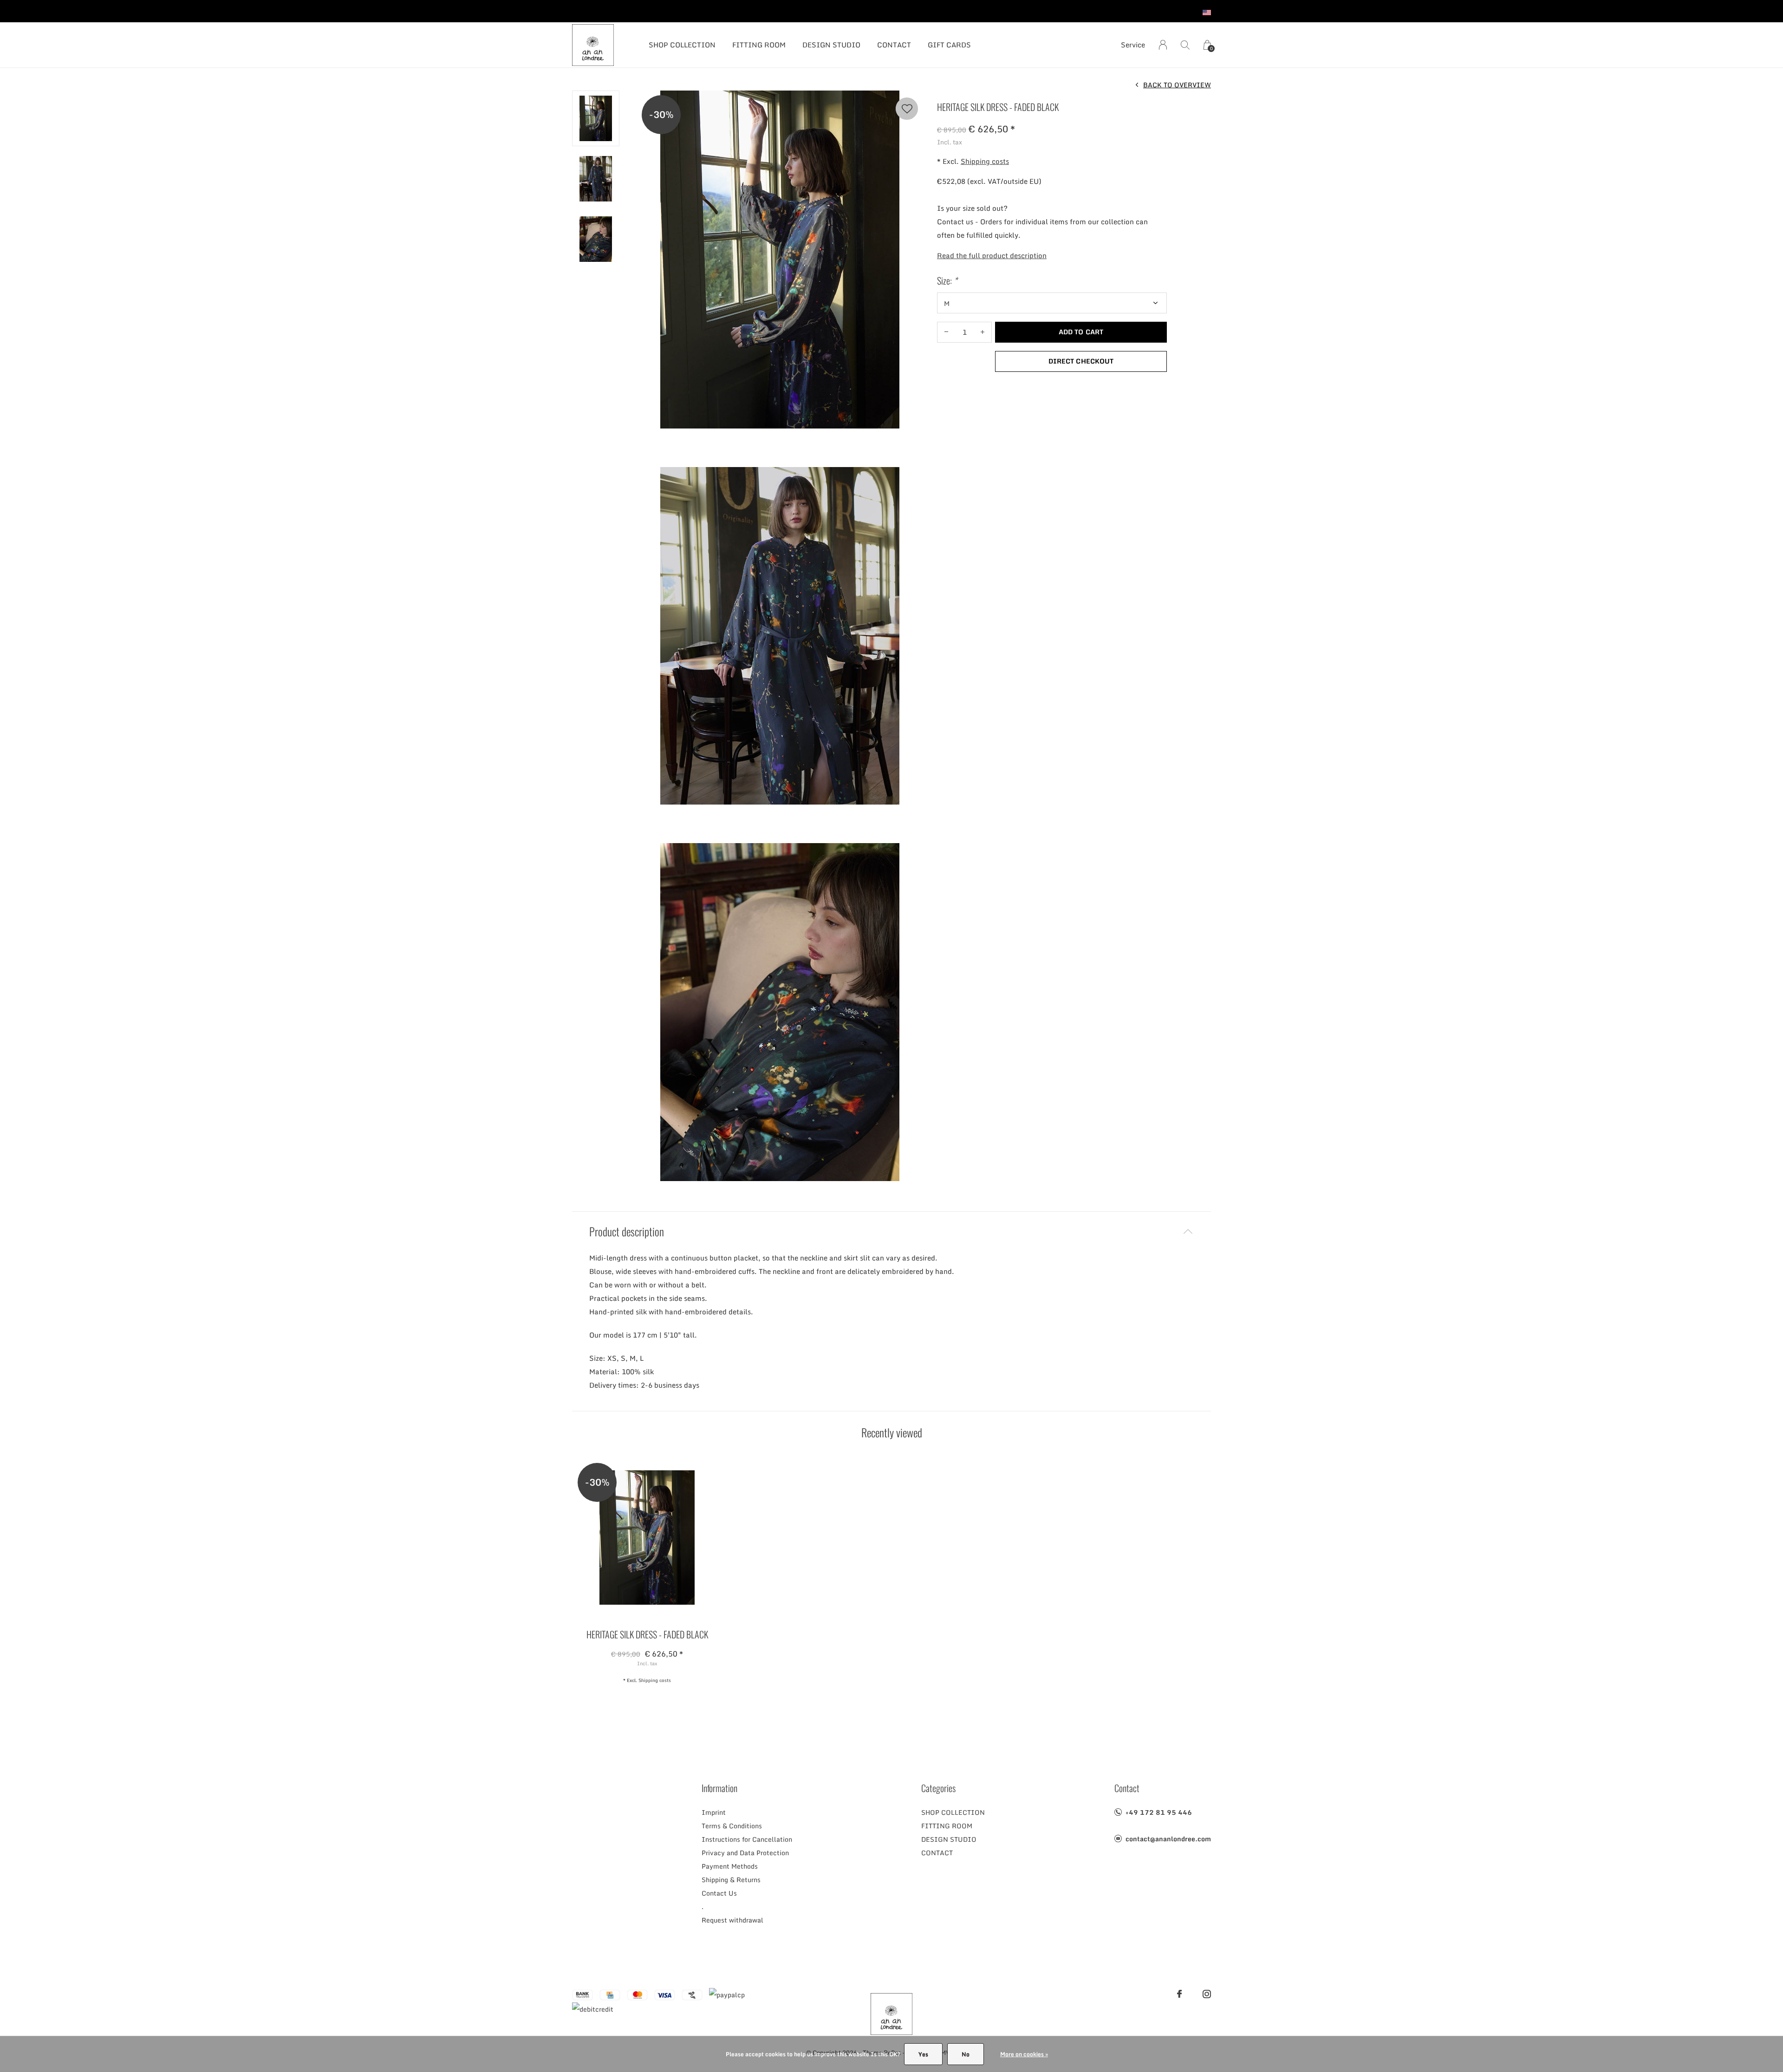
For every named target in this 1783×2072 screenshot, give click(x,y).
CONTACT (894, 45)
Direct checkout (1081, 361)
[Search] (1185, 45)
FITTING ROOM (759, 45)
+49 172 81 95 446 (1159, 1812)
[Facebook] (1179, 1994)
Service (1133, 45)
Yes (923, 2054)
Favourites (907, 109)
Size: (947, 280)
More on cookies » (1024, 2054)
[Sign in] (1163, 45)
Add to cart (1081, 332)
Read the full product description (992, 255)
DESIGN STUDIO (831, 45)
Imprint (714, 1812)
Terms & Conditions (732, 1826)
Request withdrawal (732, 1920)
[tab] (891, 1231)
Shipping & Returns (731, 1880)
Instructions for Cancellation (747, 1839)
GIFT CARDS (949, 45)
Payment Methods (730, 1866)
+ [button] (983, 332)
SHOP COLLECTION (682, 45)
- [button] (946, 332)
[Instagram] (1207, 1994)
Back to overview (1177, 85)
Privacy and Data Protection (745, 1853)
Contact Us (719, 1893)
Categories (938, 1788)
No (966, 2054)
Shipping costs (985, 161)
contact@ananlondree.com (1168, 1839)
